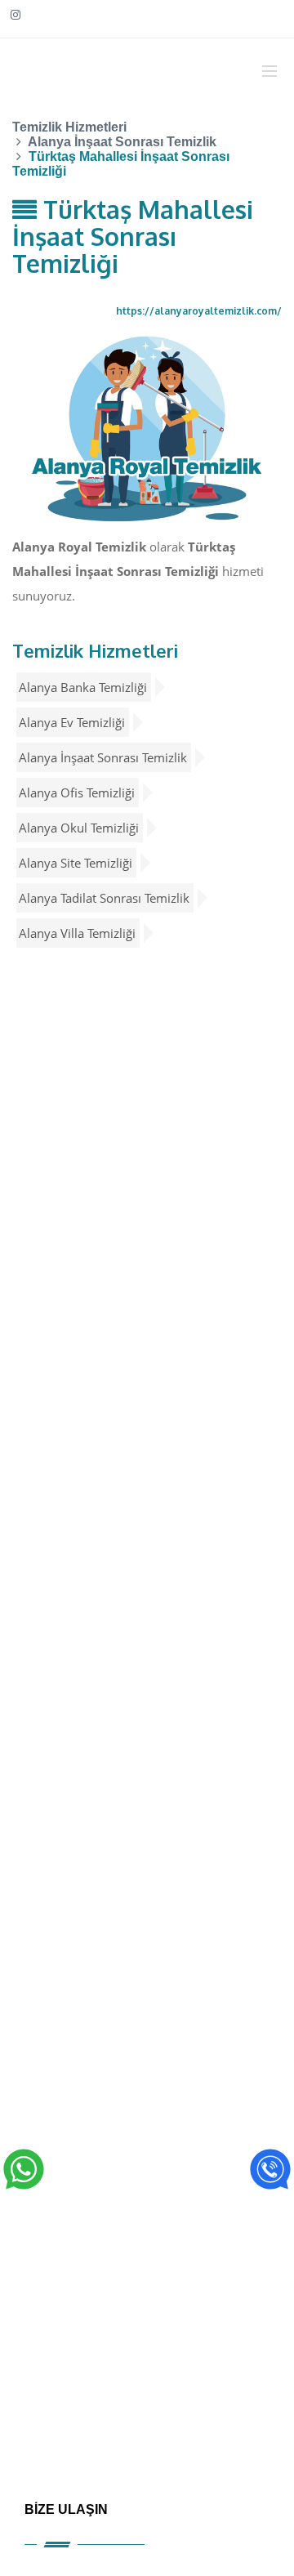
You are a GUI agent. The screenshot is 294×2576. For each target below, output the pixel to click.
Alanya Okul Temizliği (79, 828)
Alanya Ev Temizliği (72, 722)
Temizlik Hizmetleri (95, 650)
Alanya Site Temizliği (76, 863)
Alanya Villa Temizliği (77, 933)
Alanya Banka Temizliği (83, 687)
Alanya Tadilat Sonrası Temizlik (104, 898)
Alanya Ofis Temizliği (77, 792)
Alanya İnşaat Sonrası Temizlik (103, 757)
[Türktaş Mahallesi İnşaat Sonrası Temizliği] (147, 428)
